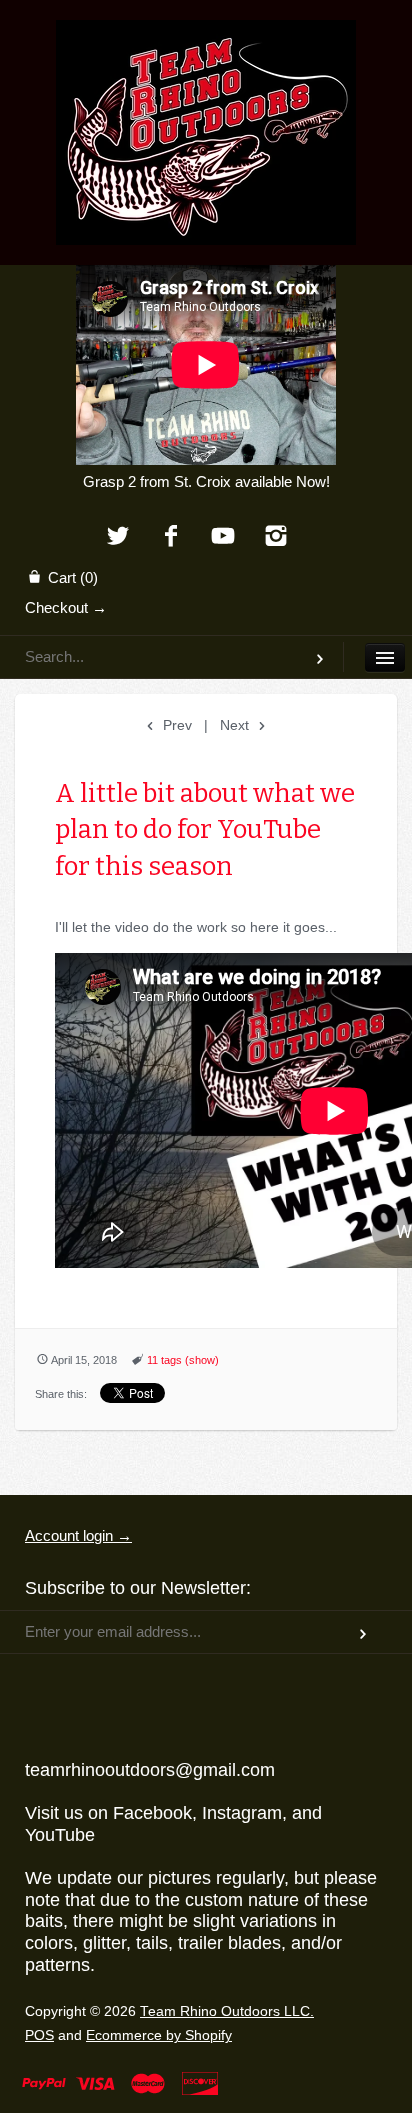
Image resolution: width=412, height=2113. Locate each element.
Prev (175, 725)
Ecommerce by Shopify (159, 2035)
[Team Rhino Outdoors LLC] (206, 45)
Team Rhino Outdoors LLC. (227, 2011)
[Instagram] (276, 537)
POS (39, 2035)
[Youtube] (223, 537)
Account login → (78, 1535)
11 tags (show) (183, 1360)
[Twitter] (117, 537)
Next (236, 725)
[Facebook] (170, 537)
